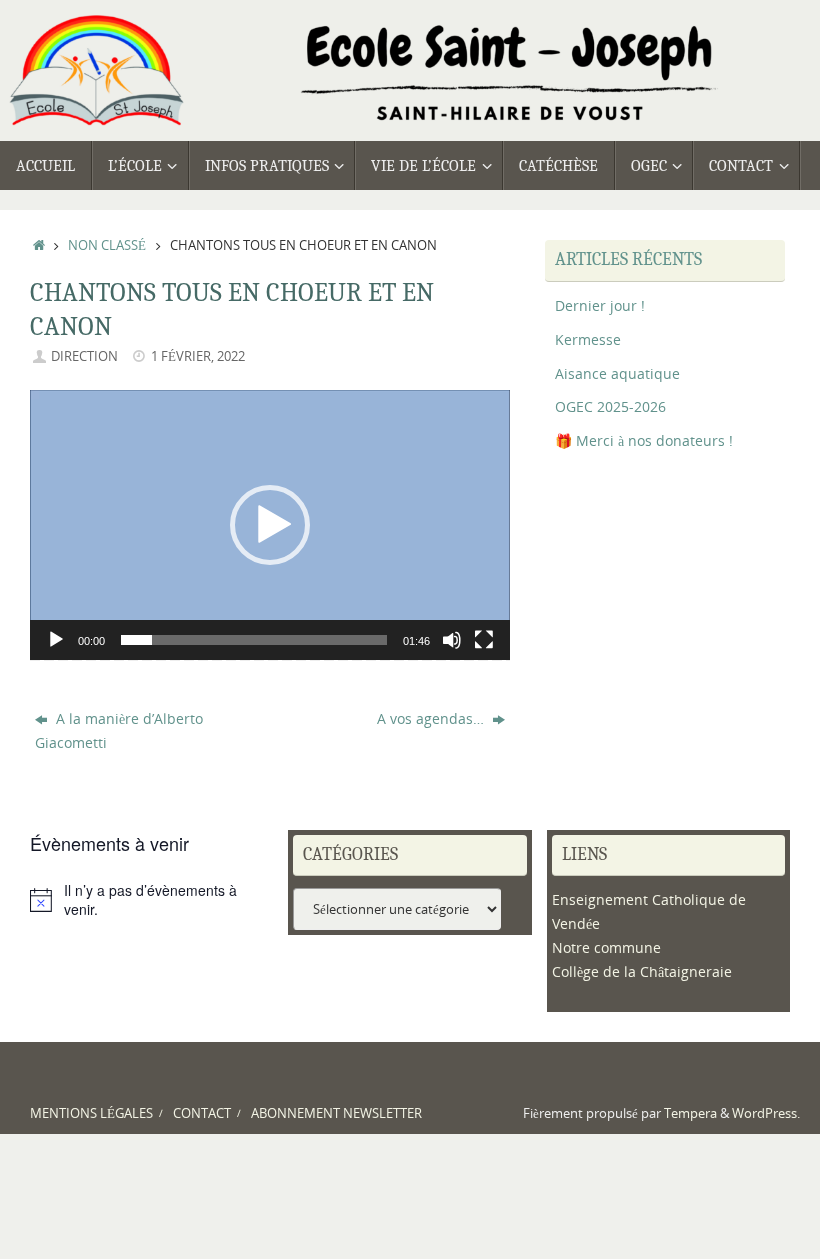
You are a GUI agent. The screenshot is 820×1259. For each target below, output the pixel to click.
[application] (270, 525)
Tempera (690, 1113)
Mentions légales (91, 1113)
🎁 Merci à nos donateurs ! (644, 440)
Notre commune (606, 947)
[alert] (151, 900)
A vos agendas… (432, 718)
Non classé (107, 245)
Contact (202, 1113)
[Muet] (452, 640)
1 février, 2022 (198, 356)
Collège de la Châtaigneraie (642, 971)
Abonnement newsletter (336, 1113)
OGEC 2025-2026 (610, 406)
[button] (270, 525)
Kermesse (588, 339)
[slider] (254, 640)
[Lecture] (56, 640)
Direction (84, 356)
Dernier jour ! (600, 305)
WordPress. (766, 1113)
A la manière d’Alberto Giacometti (119, 730)
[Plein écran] (484, 640)
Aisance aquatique (617, 373)
